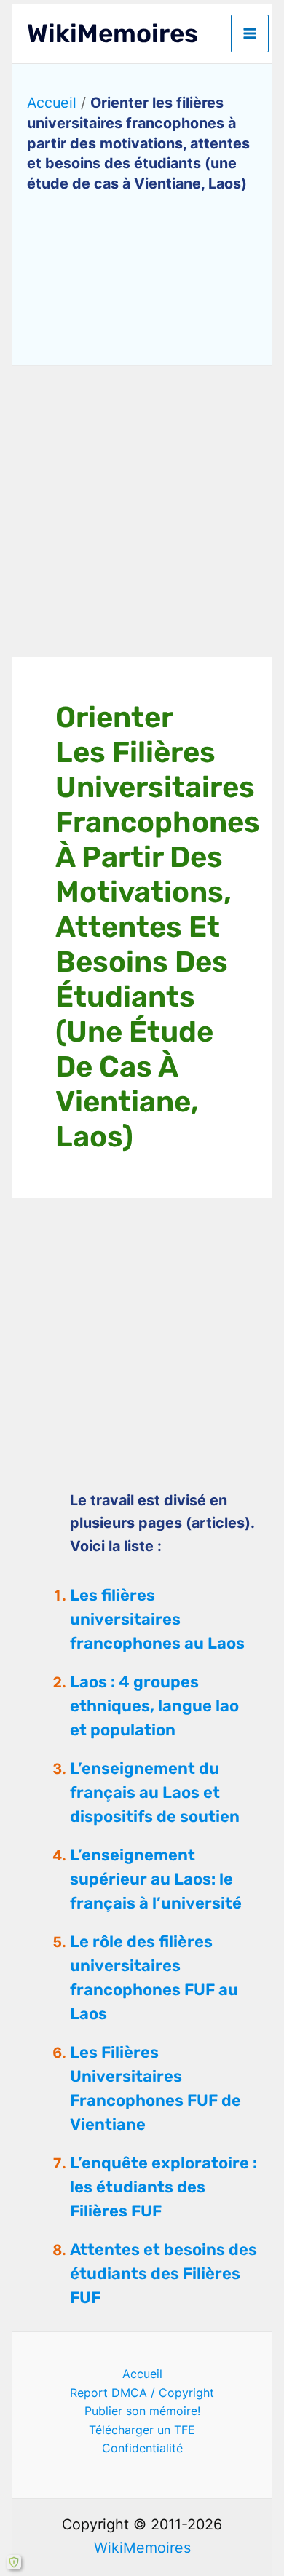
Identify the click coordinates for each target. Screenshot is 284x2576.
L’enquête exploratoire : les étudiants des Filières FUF (163, 2187)
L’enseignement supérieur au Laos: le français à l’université (156, 1879)
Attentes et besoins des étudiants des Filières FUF (163, 2274)
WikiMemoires (113, 33)
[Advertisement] (142, 512)
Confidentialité (142, 2448)
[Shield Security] (14, 2562)
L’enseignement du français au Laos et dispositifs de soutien (155, 1792)
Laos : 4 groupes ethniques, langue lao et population (154, 1706)
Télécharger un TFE (142, 2430)
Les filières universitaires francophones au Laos (157, 1619)
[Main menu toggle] (250, 33)
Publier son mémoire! (142, 2411)
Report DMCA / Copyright (142, 2393)
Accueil (52, 103)
